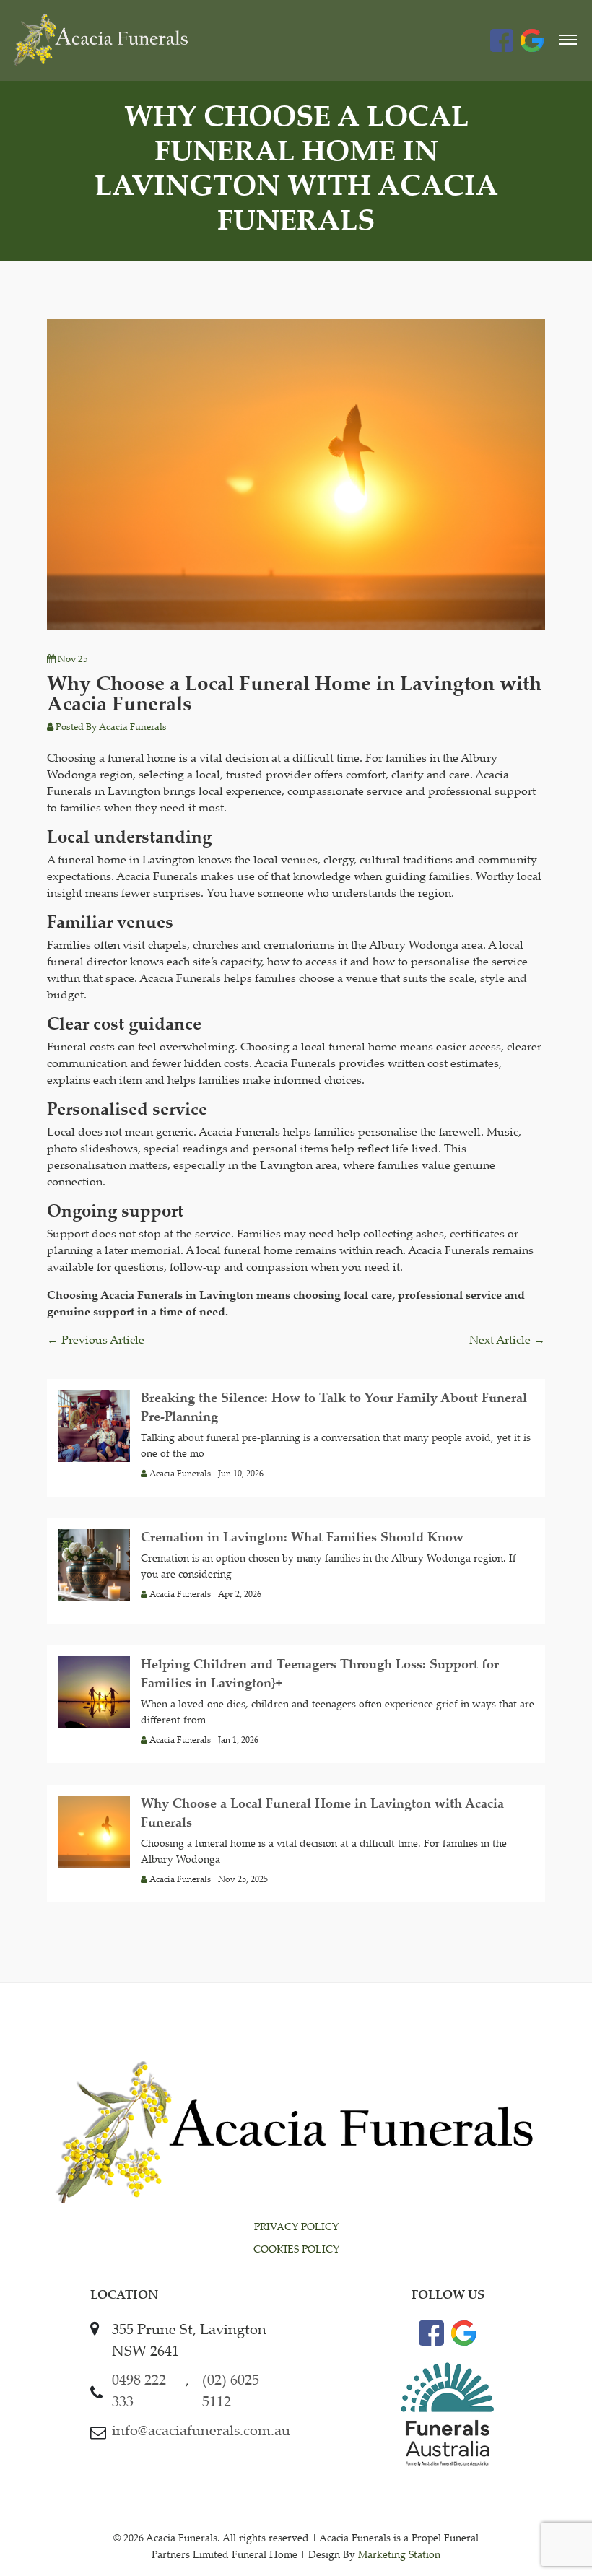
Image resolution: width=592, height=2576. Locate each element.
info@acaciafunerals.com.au (201, 2432)
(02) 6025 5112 (231, 2392)
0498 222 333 (139, 2392)
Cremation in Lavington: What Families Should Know (302, 1539)
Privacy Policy (296, 2228)
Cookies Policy (296, 2250)
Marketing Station (399, 2556)
